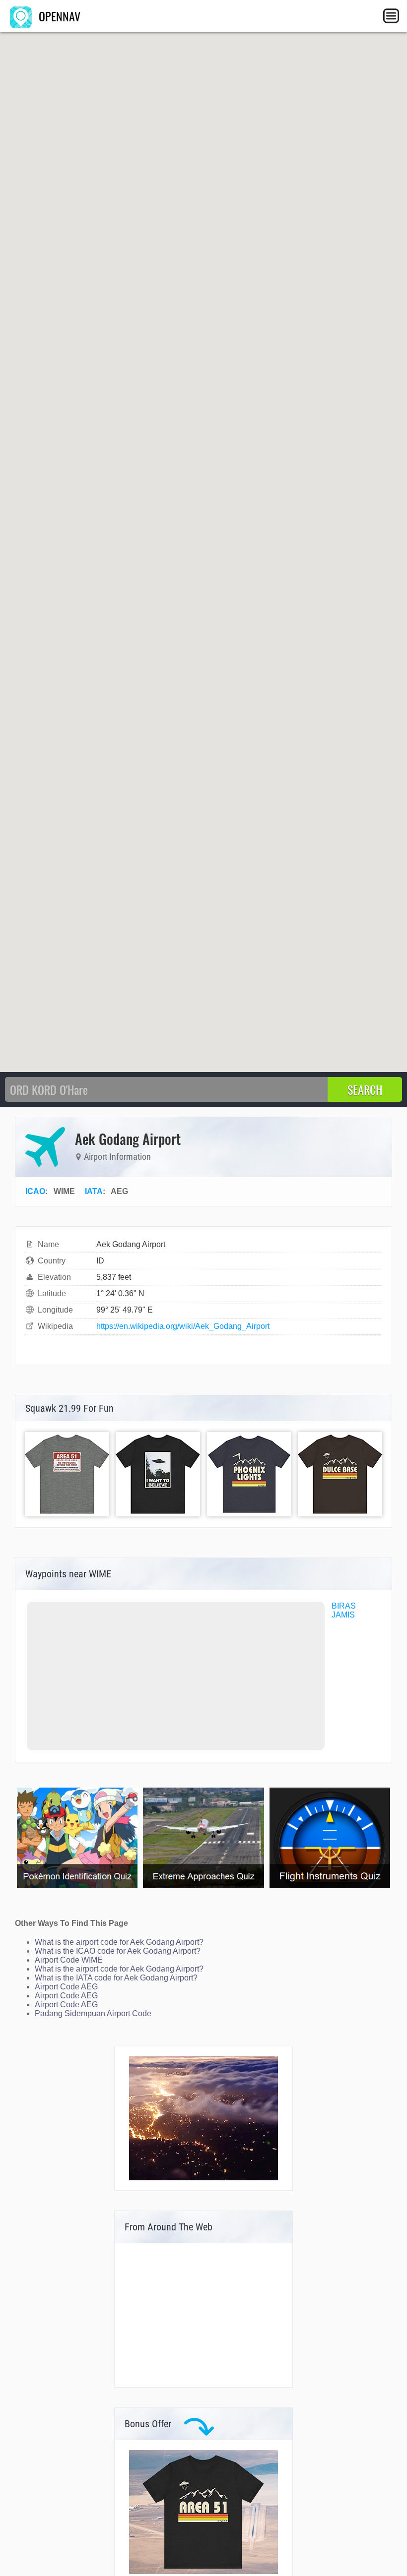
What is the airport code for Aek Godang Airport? (119, 1942)
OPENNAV (58, 16)
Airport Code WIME (69, 1960)
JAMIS (343, 1615)
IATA (94, 1191)
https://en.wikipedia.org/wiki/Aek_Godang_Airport (183, 1326)
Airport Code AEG (66, 1987)
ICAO (35, 1191)
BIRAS (344, 1606)
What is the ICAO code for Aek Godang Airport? (118, 1951)
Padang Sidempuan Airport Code (93, 2013)
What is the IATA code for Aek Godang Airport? (116, 1978)
